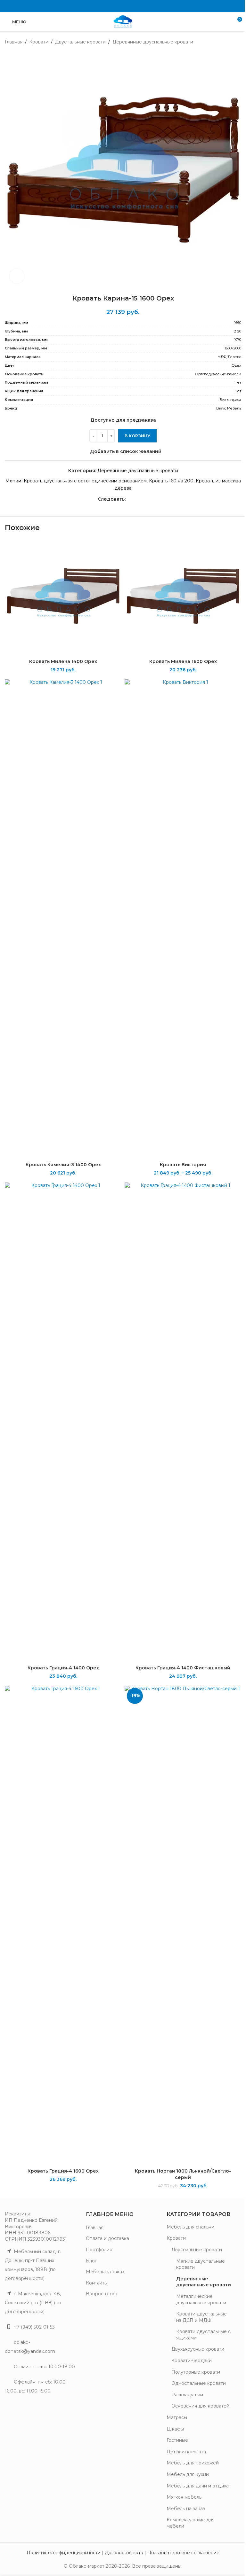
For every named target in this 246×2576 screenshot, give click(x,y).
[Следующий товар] (237, 42)
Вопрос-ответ (102, 2294)
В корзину (137, 436)
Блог (91, 2261)
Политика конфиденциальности (64, 2553)
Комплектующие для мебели (191, 2523)
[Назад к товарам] (230, 42)
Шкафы (175, 2429)
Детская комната (186, 2452)
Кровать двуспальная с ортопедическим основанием (85, 481)
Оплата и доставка (107, 2238)
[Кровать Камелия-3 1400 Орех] (63, 919)
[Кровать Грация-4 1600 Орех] (63, 1925)
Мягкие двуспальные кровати (201, 2264)
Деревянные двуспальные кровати (153, 42)
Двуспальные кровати (80, 42)
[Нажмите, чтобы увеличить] (17, 276)
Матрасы (177, 2417)
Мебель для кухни (188, 2474)
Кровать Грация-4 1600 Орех (63, 2171)
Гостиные (177, 2440)
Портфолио (99, 2250)
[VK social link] (123, 6)
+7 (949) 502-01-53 (34, 2327)
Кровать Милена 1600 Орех (183, 661)
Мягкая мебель (184, 2497)
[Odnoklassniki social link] (115, 6)
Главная (14, 42)
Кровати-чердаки (192, 2361)
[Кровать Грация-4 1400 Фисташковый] (183, 1422)
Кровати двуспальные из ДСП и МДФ (201, 2317)
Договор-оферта (124, 2553)
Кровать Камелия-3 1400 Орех (63, 1165)
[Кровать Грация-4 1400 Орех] (63, 1422)
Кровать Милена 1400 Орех (63, 661)
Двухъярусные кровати (198, 2349)
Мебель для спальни (190, 2227)
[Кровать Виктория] (183, 919)
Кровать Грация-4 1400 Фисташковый (183, 1668)
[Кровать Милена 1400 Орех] (63, 597)
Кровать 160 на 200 (171, 481)
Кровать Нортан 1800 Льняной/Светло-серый (183, 2174)
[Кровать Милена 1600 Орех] (183, 597)
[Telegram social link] (131, 6)
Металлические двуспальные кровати (201, 2299)
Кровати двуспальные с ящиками (203, 2335)
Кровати (39, 42)
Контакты (97, 2283)
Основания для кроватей (200, 2406)
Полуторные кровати (196, 2372)
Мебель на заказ (105, 2272)
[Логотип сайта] (123, 21)
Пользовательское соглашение (183, 2553)
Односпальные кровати (199, 2383)
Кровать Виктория (183, 1165)
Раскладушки (187, 2395)
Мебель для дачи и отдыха (198, 2486)
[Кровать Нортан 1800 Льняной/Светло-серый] (183, 1925)
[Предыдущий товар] (222, 42)
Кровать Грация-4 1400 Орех (63, 1668)
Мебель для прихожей (193, 2463)
